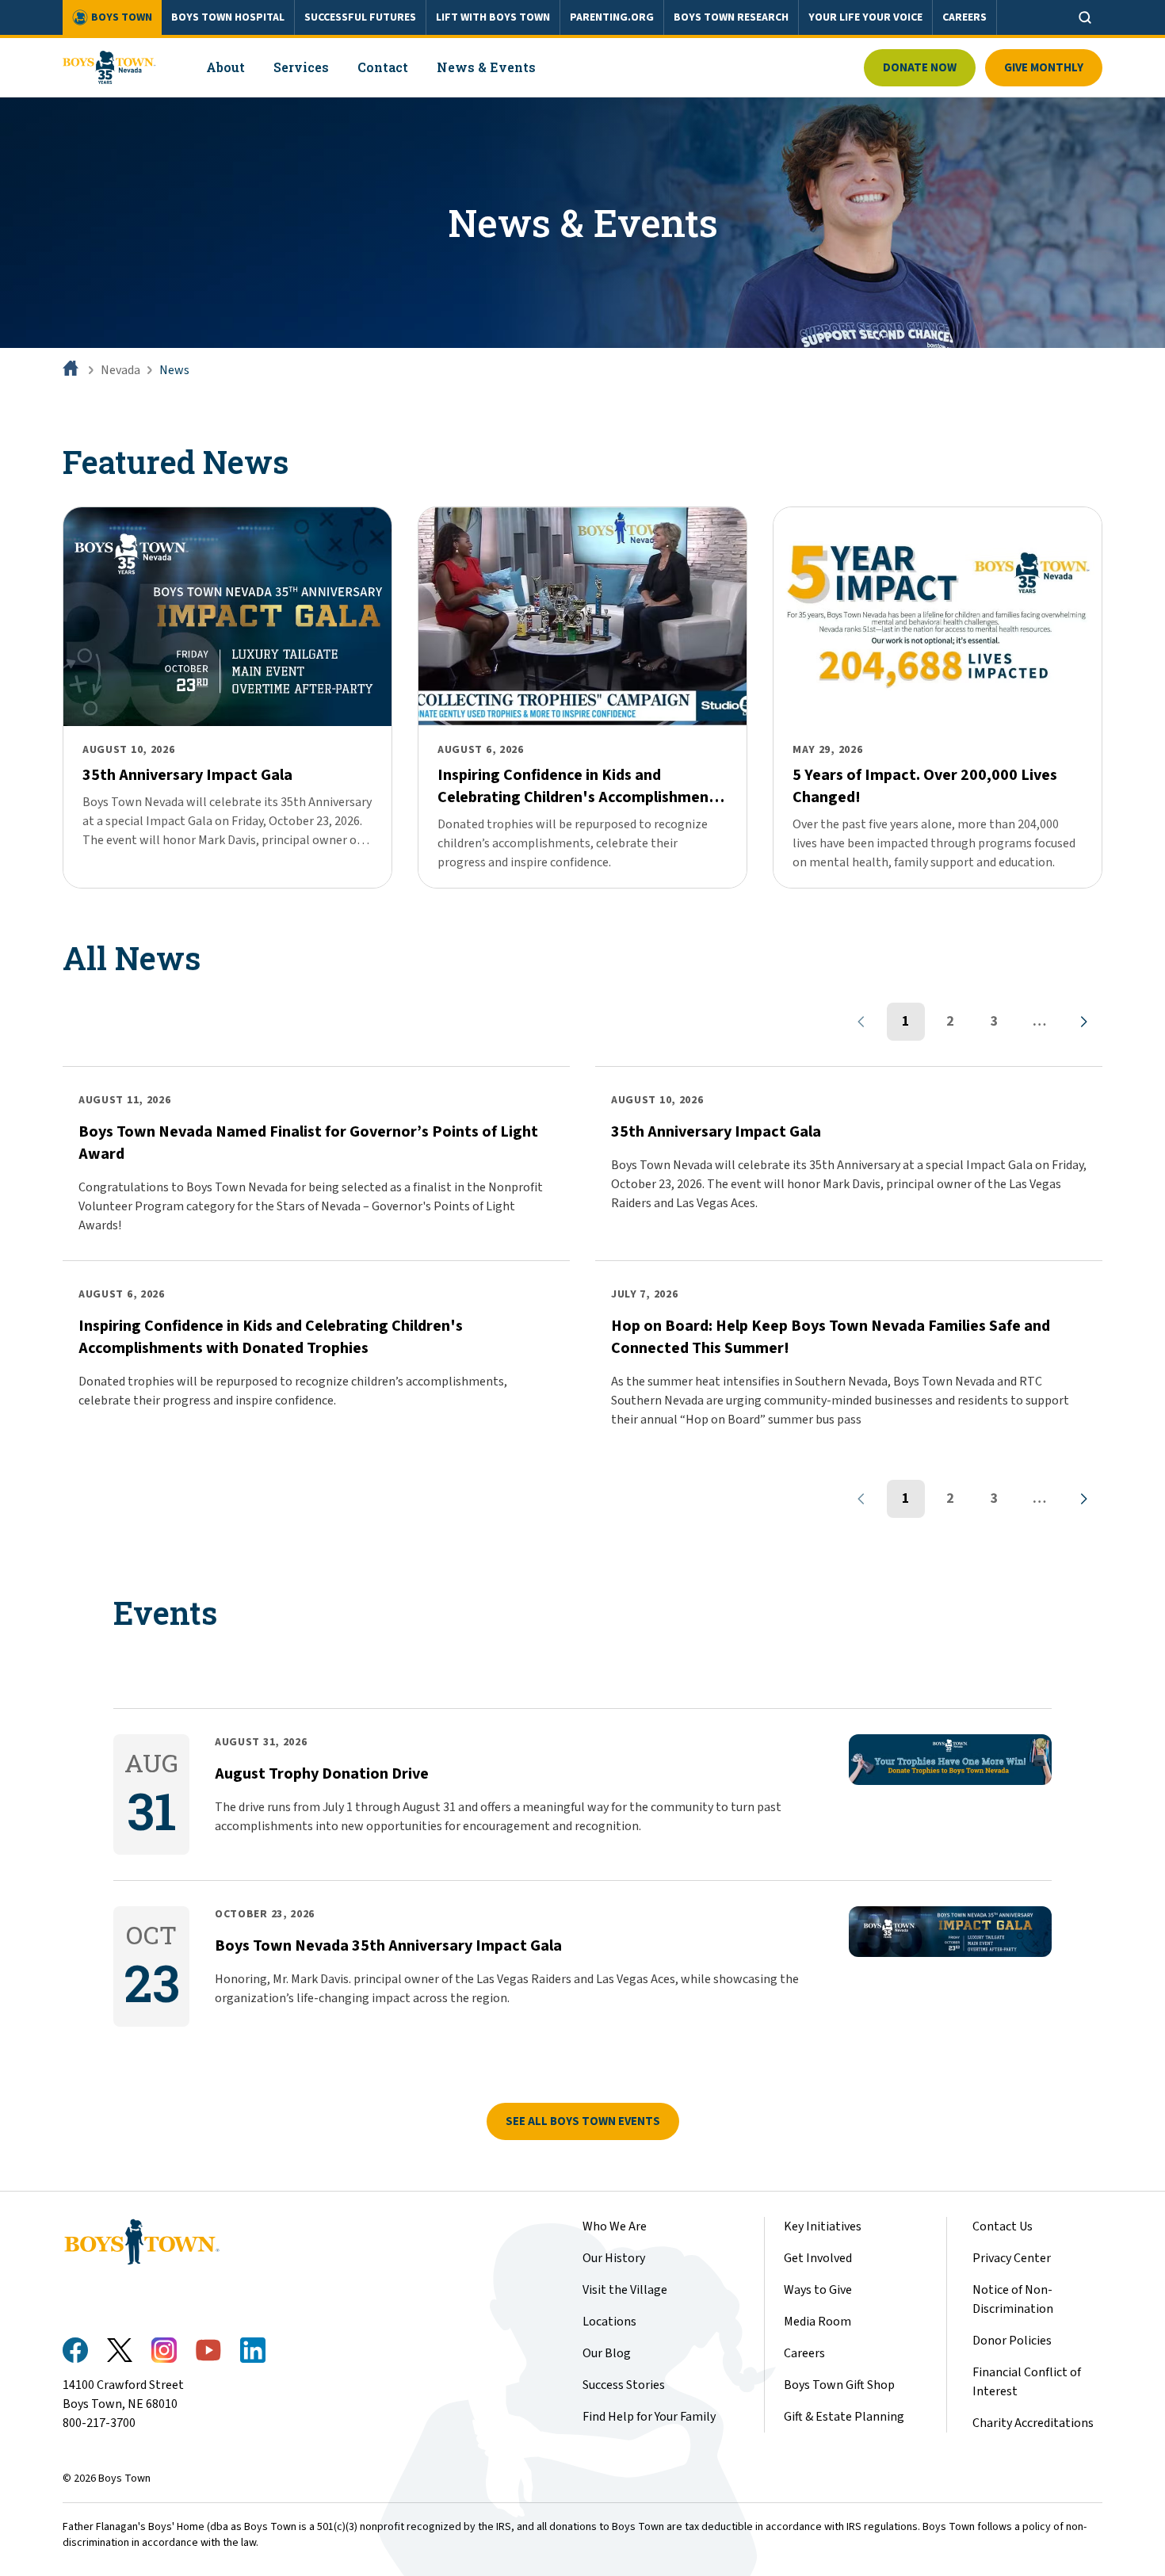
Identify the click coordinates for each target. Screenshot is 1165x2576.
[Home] (72, 370)
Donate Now (920, 68)
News (174, 370)
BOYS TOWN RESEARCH (731, 17)
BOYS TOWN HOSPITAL (228, 17)
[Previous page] (861, 1022)
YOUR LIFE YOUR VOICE (865, 17)
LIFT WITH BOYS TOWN (493, 17)
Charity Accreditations (1033, 2423)
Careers (804, 2353)
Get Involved (818, 2258)
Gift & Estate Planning (844, 2417)
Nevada (120, 370)
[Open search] (1085, 17)
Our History (614, 2258)
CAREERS (964, 17)
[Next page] (1083, 1022)
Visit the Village (625, 2290)
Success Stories (624, 2385)
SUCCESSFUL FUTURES (360, 17)
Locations (609, 2322)
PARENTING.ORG (612, 17)
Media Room (817, 2322)
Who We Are (615, 2226)
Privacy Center (1012, 2258)
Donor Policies (1012, 2341)
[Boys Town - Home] (109, 67)
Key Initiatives (823, 2226)
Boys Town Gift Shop (839, 2385)
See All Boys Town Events (583, 2121)
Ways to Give (818, 2290)
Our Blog (607, 2353)
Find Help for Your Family (649, 2417)
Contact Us (1003, 2226)
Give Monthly (1044, 68)
